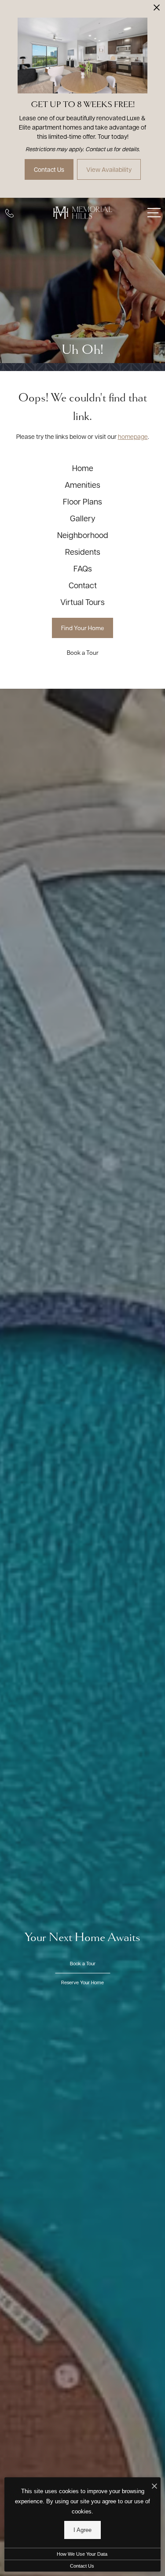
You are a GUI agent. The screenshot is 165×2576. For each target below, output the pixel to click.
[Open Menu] (154, 213)
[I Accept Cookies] (154, 2486)
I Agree (82, 2530)
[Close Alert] (157, 10)
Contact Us (82, 2566)
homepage (133, 436)
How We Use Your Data (82, 2554)
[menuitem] (83, 468)
